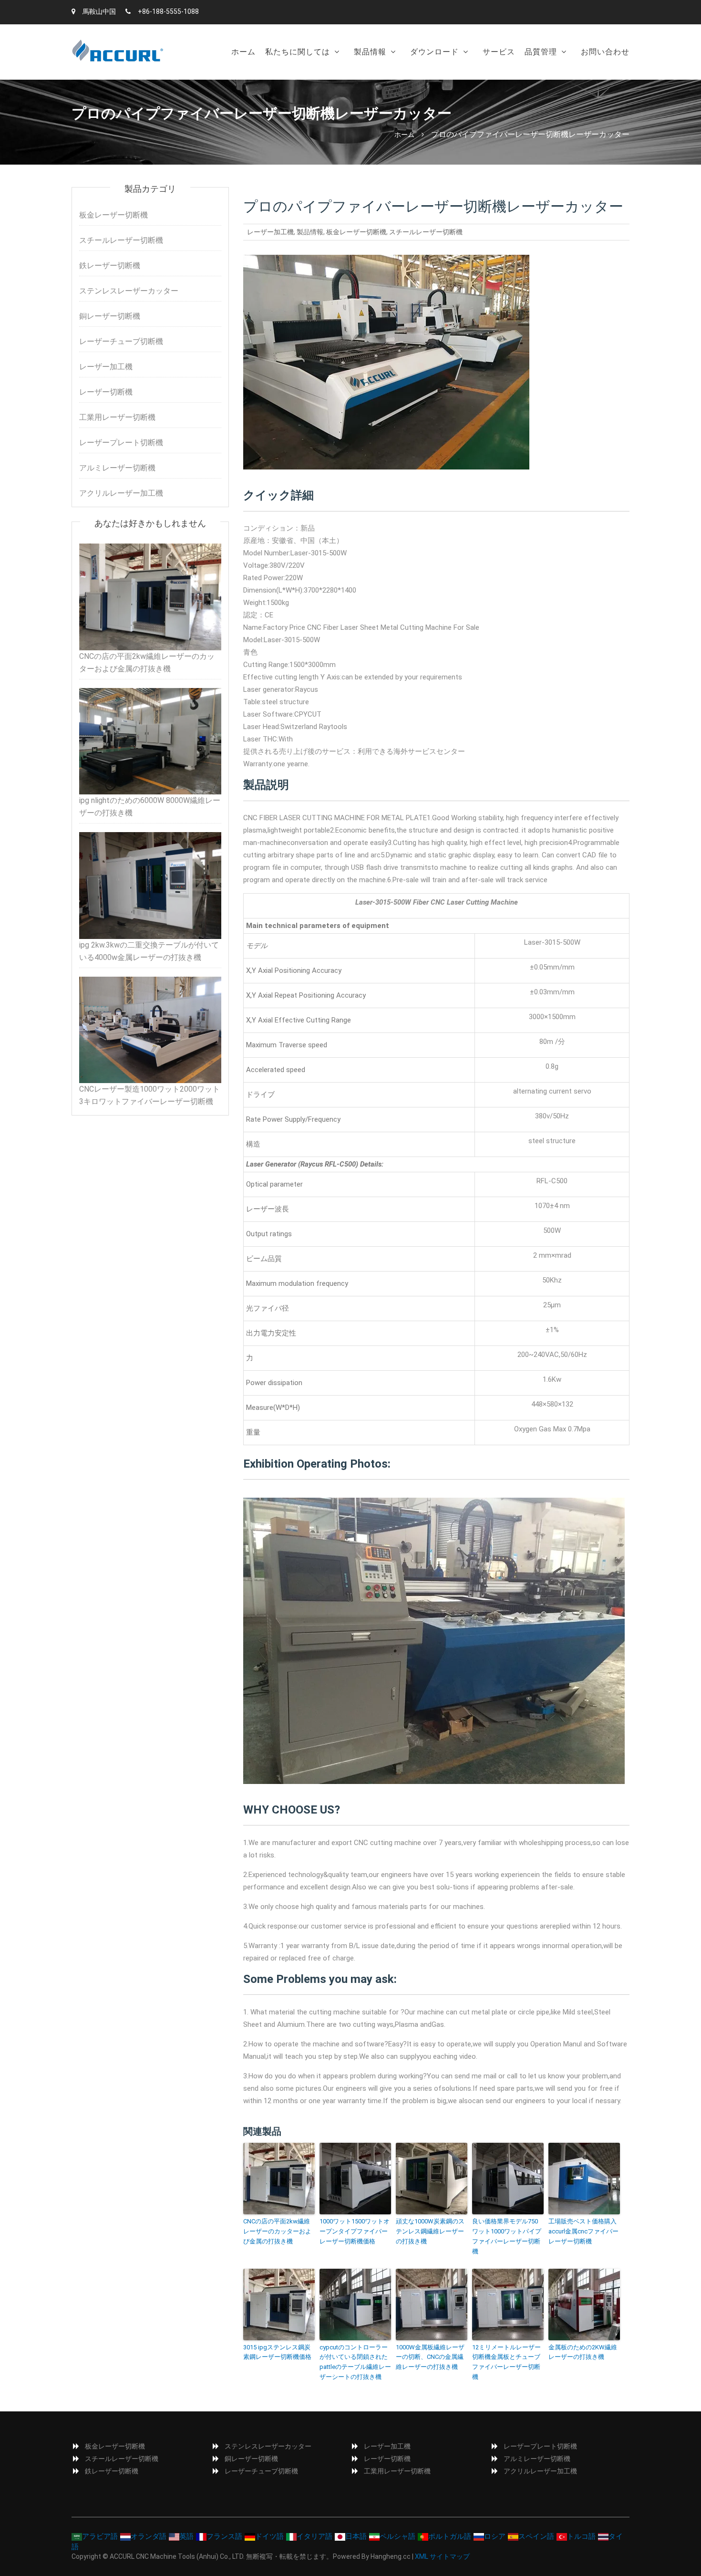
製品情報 (370, 52)
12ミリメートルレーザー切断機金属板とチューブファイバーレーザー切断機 (506, 2362)
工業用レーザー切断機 (117, 417)
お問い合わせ (605, 52)
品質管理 (541, 52)
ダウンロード (434, 52)
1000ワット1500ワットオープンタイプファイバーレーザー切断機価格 (355, 2231)
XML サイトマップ (442, 2556)
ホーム (243, 52)
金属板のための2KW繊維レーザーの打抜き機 (583, 2352)
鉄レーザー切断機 (110, 266)
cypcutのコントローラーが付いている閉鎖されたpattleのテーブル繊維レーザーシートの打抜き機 (355, 2362)
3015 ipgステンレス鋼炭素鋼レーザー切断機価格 (277, 2352)
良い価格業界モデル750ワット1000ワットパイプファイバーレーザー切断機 (507, 2236)
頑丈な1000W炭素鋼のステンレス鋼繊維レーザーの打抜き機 (430, 2231)
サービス (499, 52)
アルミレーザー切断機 (117, 468)
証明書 (540, 76)
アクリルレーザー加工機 (121, 493)
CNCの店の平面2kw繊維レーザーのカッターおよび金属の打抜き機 (277, 2231)
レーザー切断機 (106, 392)
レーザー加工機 (270, 232)
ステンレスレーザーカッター (129, 291)
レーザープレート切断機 (121, 443)
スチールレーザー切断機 (426, 232)
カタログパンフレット (451, 76)
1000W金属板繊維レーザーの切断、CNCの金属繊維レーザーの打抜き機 (430, 2357)
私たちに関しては (298, 52)
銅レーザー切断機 (110, 316)
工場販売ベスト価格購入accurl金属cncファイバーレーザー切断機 (583, 2231)
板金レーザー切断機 (391, 76)
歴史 (277, 76)
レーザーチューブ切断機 (121, 341)
